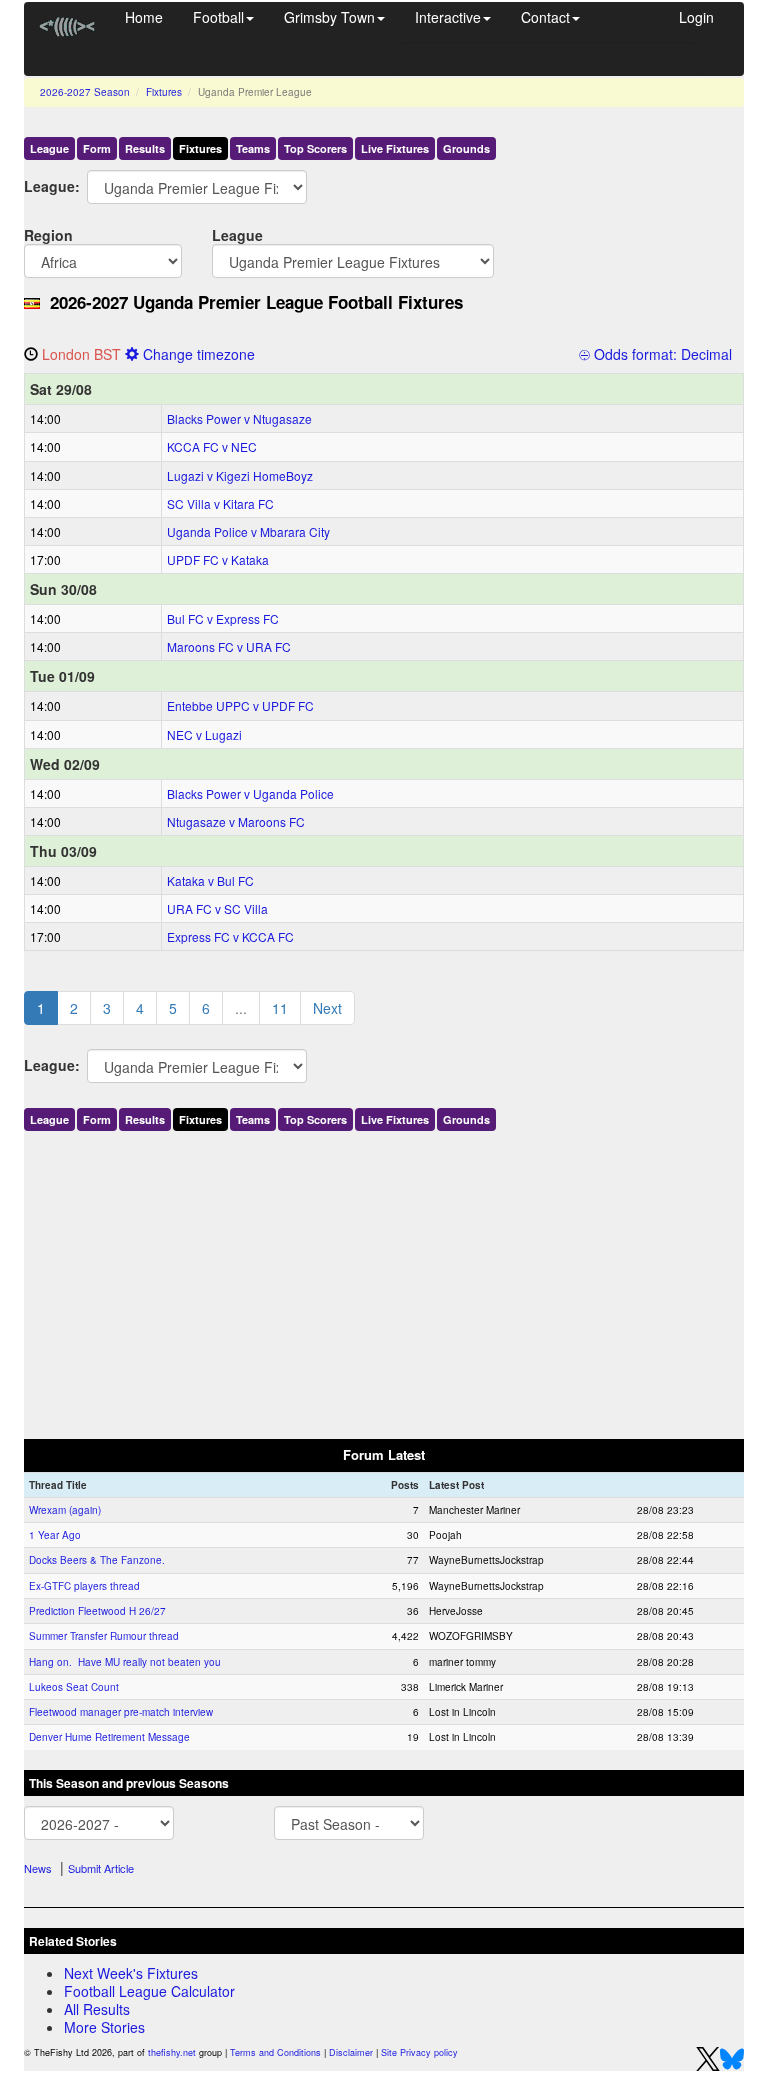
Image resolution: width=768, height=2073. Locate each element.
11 (280, 1008)
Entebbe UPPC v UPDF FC (240, 705)
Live (395, 148)
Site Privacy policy (419, 2052)
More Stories (104, 2027)
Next (327, 1008)
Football (218, 17)
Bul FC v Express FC (223, 618)
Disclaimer (351, 2052)
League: (40, 185)
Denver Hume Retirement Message (109, 1737)
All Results (97, 2009)
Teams (253, 148)
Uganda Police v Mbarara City (248, 531)
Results (145, 148)
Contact (545, 17)
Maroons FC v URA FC (229, 646)
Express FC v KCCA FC (230, 936)
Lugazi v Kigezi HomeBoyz (240, 475)
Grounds (466, 148)
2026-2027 (85, 92)
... (241, 1008)
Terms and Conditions (275, 2052)
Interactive (448, 17)
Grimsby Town (329, 17)
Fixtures (164, 92)
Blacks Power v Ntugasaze (239, 418)
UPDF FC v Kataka (218, 559)
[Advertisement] (384, 1281)
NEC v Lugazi (204, 734)
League (49, 148)
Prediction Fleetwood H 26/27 (97, 1611)
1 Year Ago (55, 1535)
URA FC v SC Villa (217, 908)
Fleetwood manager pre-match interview (121, 1712)
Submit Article (101, 1868)
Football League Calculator (149, 1991)
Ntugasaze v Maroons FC (236, 821)
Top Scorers (315, 148)
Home (144, 17)
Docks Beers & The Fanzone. (97, 1560)
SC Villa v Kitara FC (220, 503)
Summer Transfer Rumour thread (104, 1636)
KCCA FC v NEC (212, 446)
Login (696, 17)
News (38, 1868)
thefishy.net (172, 2052)
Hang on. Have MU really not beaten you (125, 1662)
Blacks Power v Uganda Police (250, 793)
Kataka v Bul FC (210, 880)
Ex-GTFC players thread (84, 1586)
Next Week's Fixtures (131, 1973)
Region (48, 234)
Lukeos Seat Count (74, 1687)
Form (97, 148)
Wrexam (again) (65, 1510)
